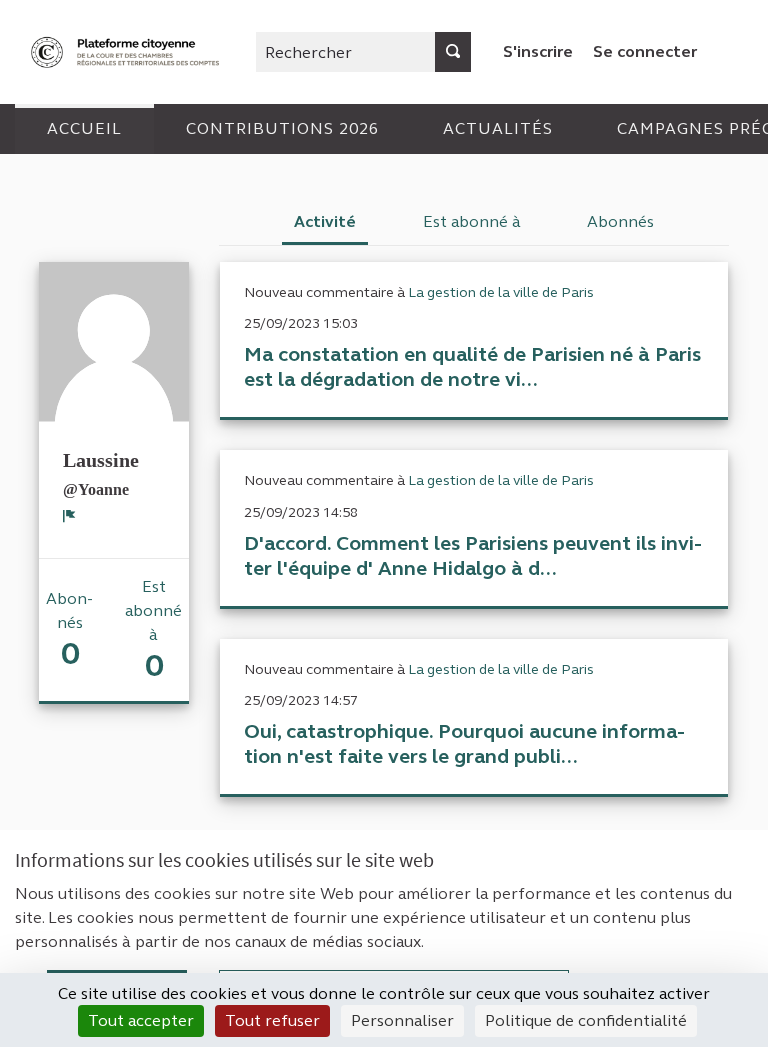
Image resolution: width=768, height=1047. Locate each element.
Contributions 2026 (282, 128)
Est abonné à (472, 221)
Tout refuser (272, 1020)
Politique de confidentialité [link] (586, 1020)
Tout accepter (141, 1020)
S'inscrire (538, 51)
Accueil (84, 128)
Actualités (498, 128)
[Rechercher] (453, 52)
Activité (325, 221)
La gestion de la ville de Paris (501, 292)
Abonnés (620, 221)
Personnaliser (402, 1020)
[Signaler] (69, 516)
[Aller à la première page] (127, 52)
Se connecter (645, 51)
